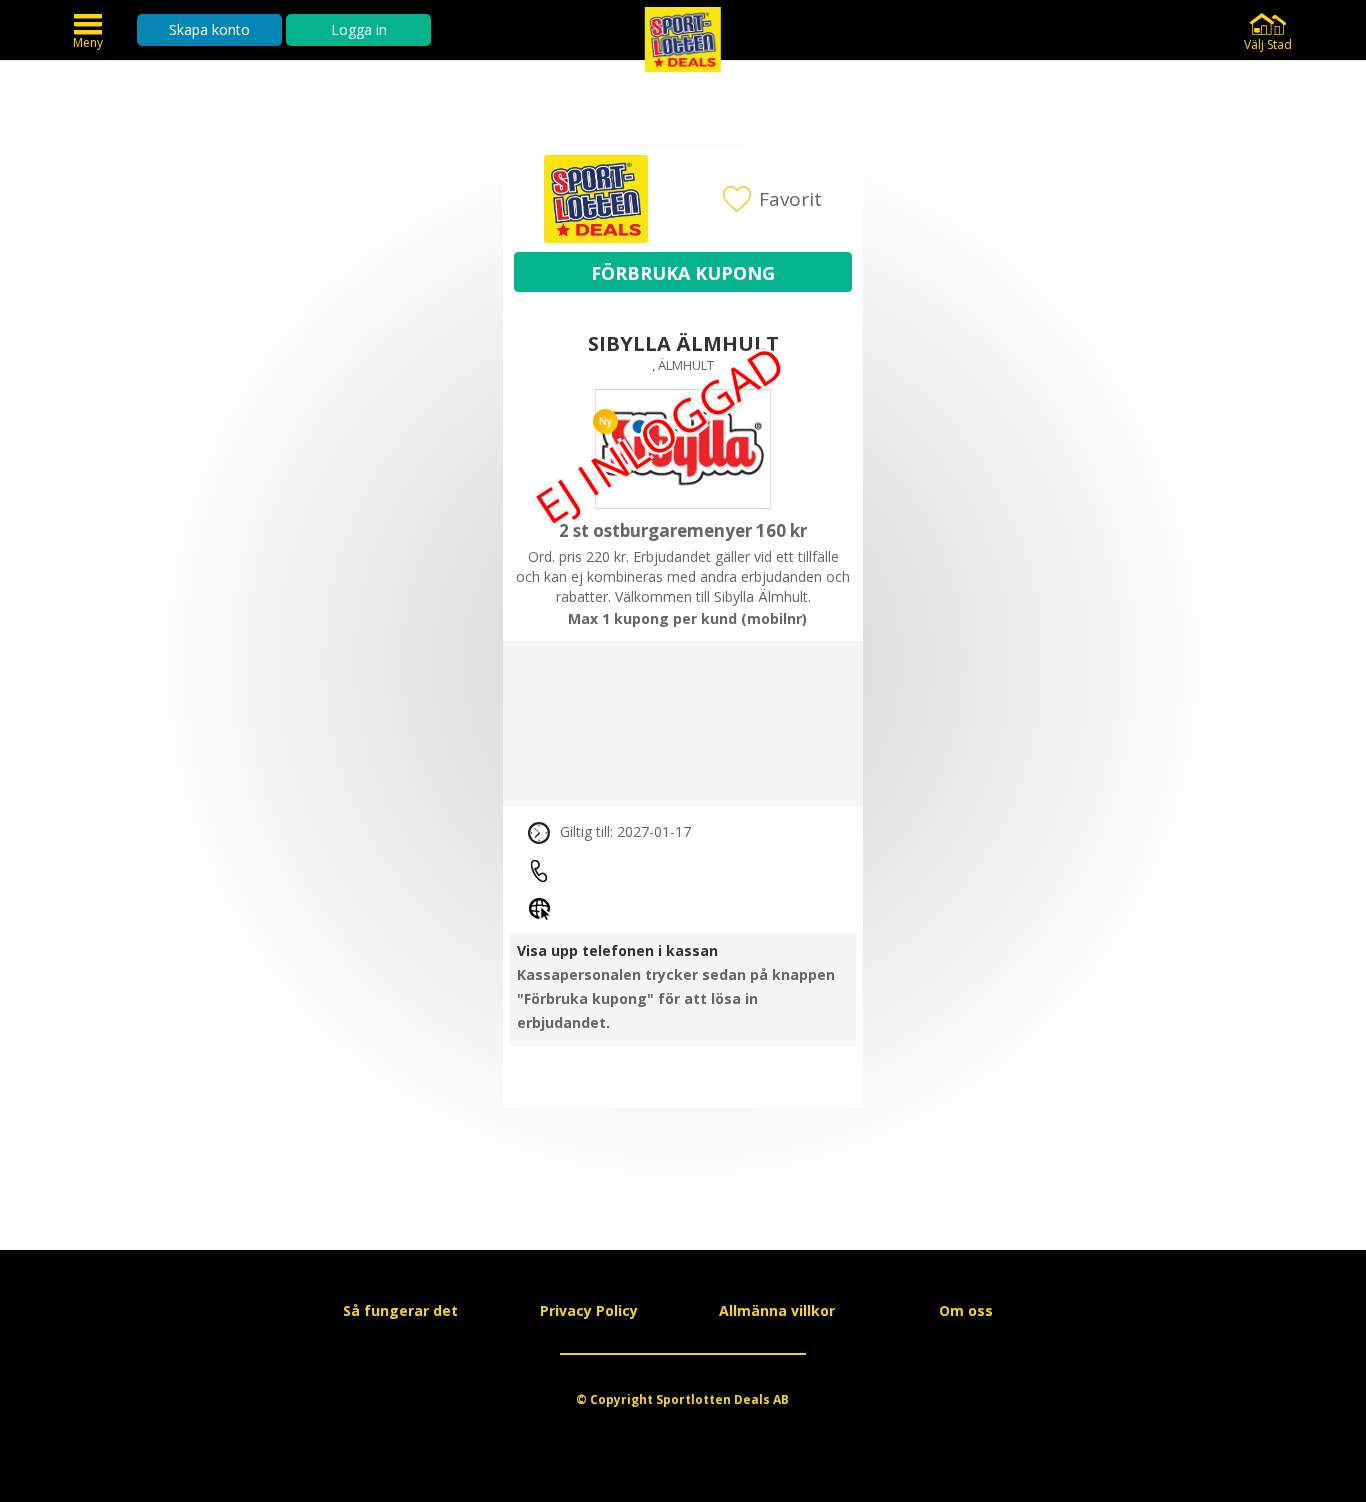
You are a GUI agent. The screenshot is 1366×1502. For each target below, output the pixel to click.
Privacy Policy (589, 1310)
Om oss (966, 1310)
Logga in (359, 29)
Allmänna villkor (777, 1310)
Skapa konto (209, 29)
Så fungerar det (400, 1310)
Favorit (790, 199)
